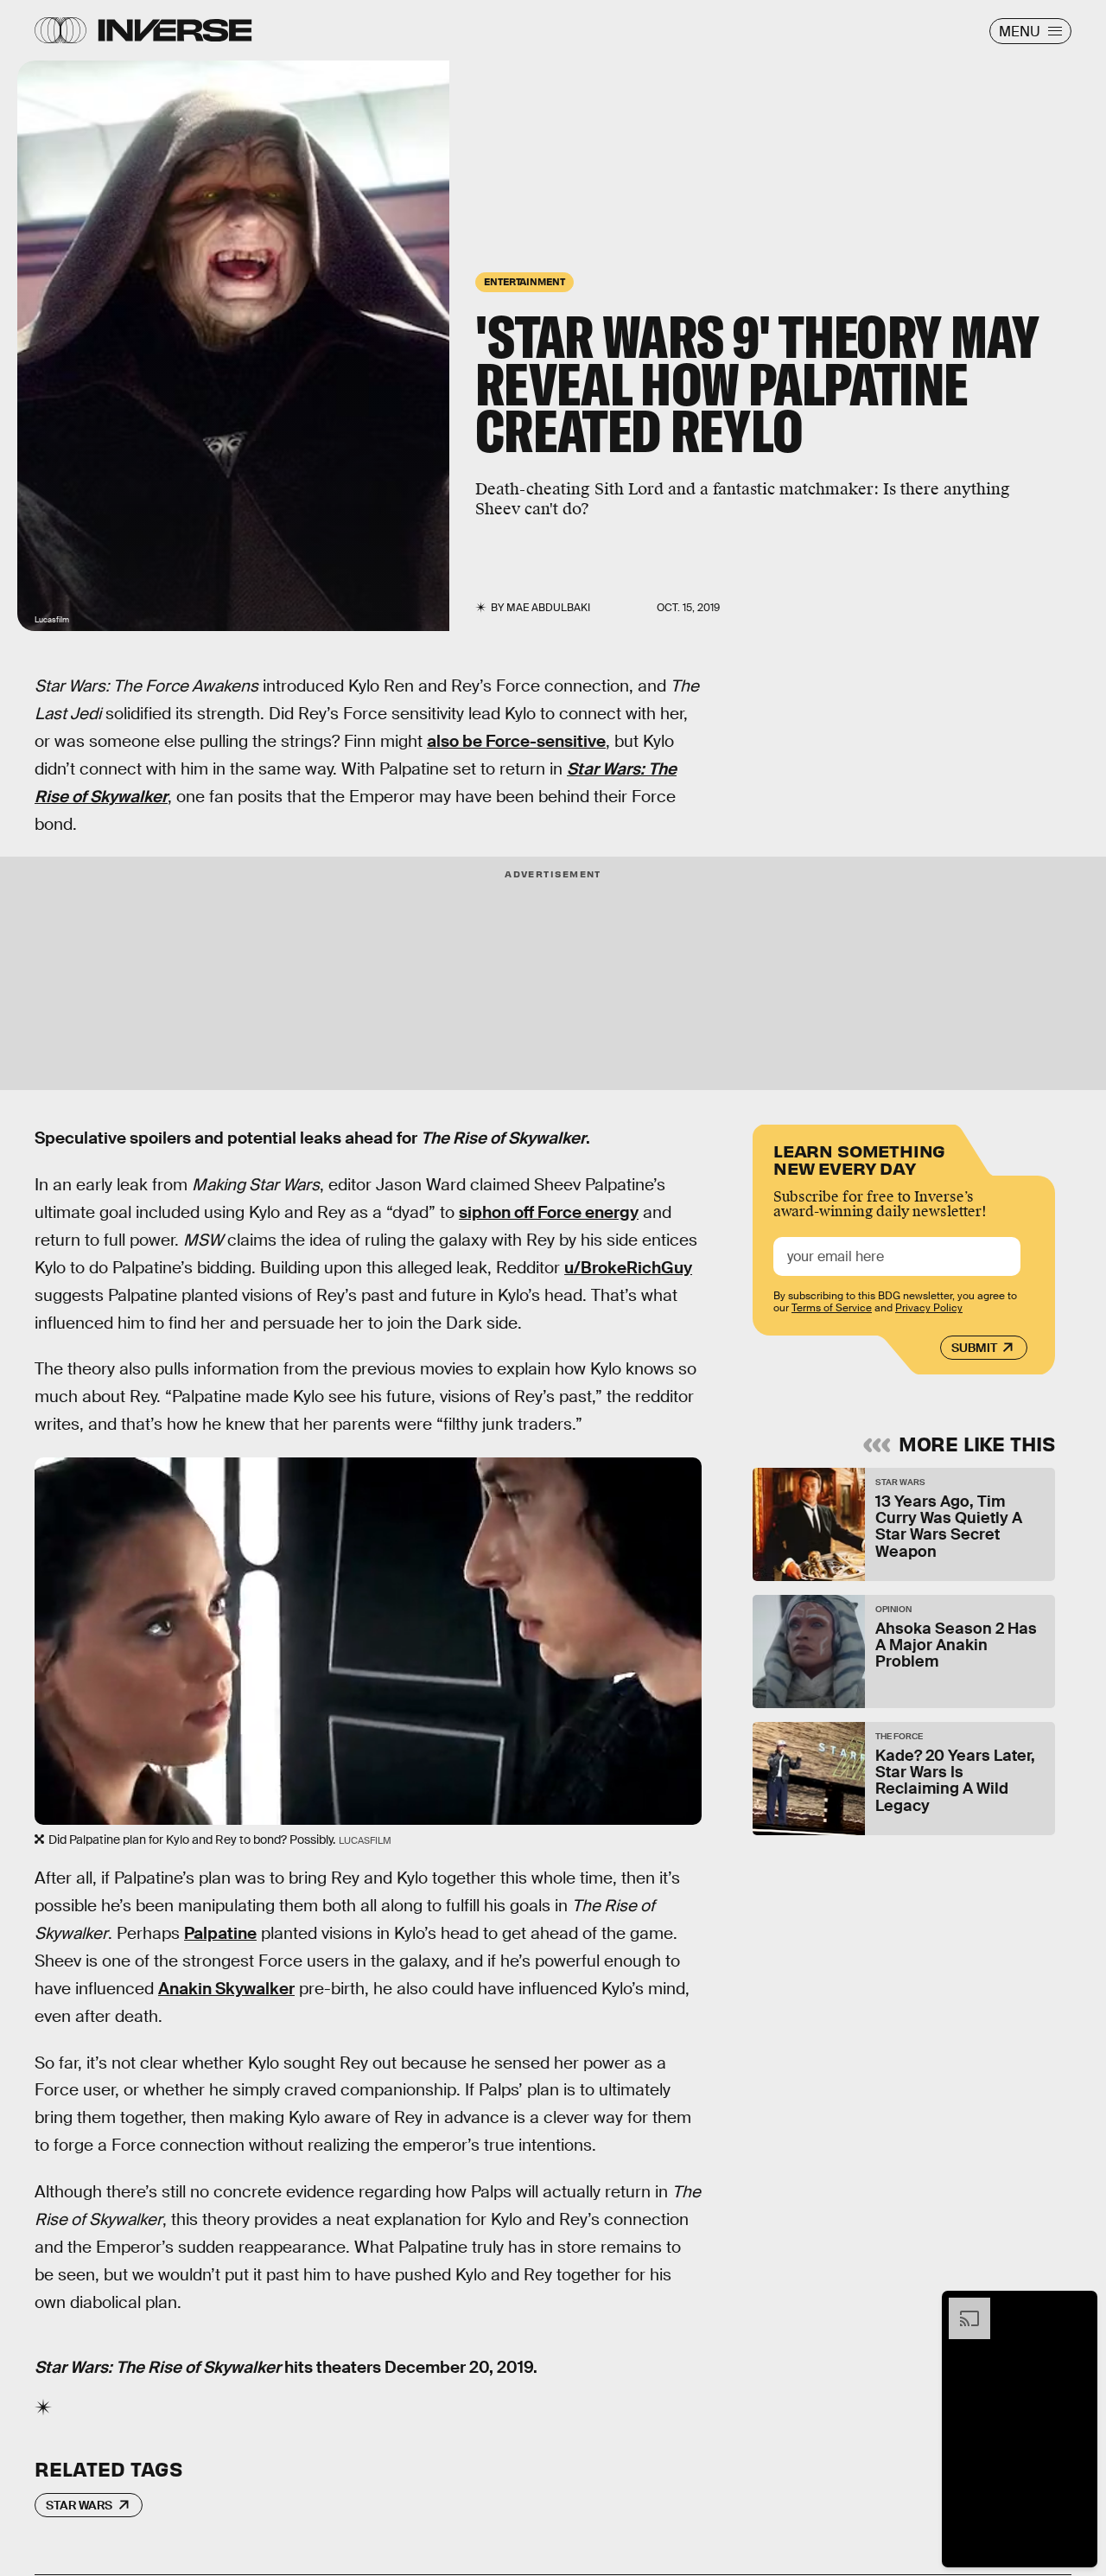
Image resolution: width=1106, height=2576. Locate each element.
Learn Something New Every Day (859, 1158)
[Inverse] (175, 30)
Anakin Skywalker (226, 1989)
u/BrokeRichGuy (628, 1268)
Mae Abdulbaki (548, 608)
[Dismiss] (1078, 2306)
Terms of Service (832, 1308)
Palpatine (220, 1933)
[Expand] (961, 2306)
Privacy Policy (929, 1308)
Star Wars (79, 2505)
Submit (974, 1348)
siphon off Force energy (549, 1212)
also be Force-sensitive (516, 741)
